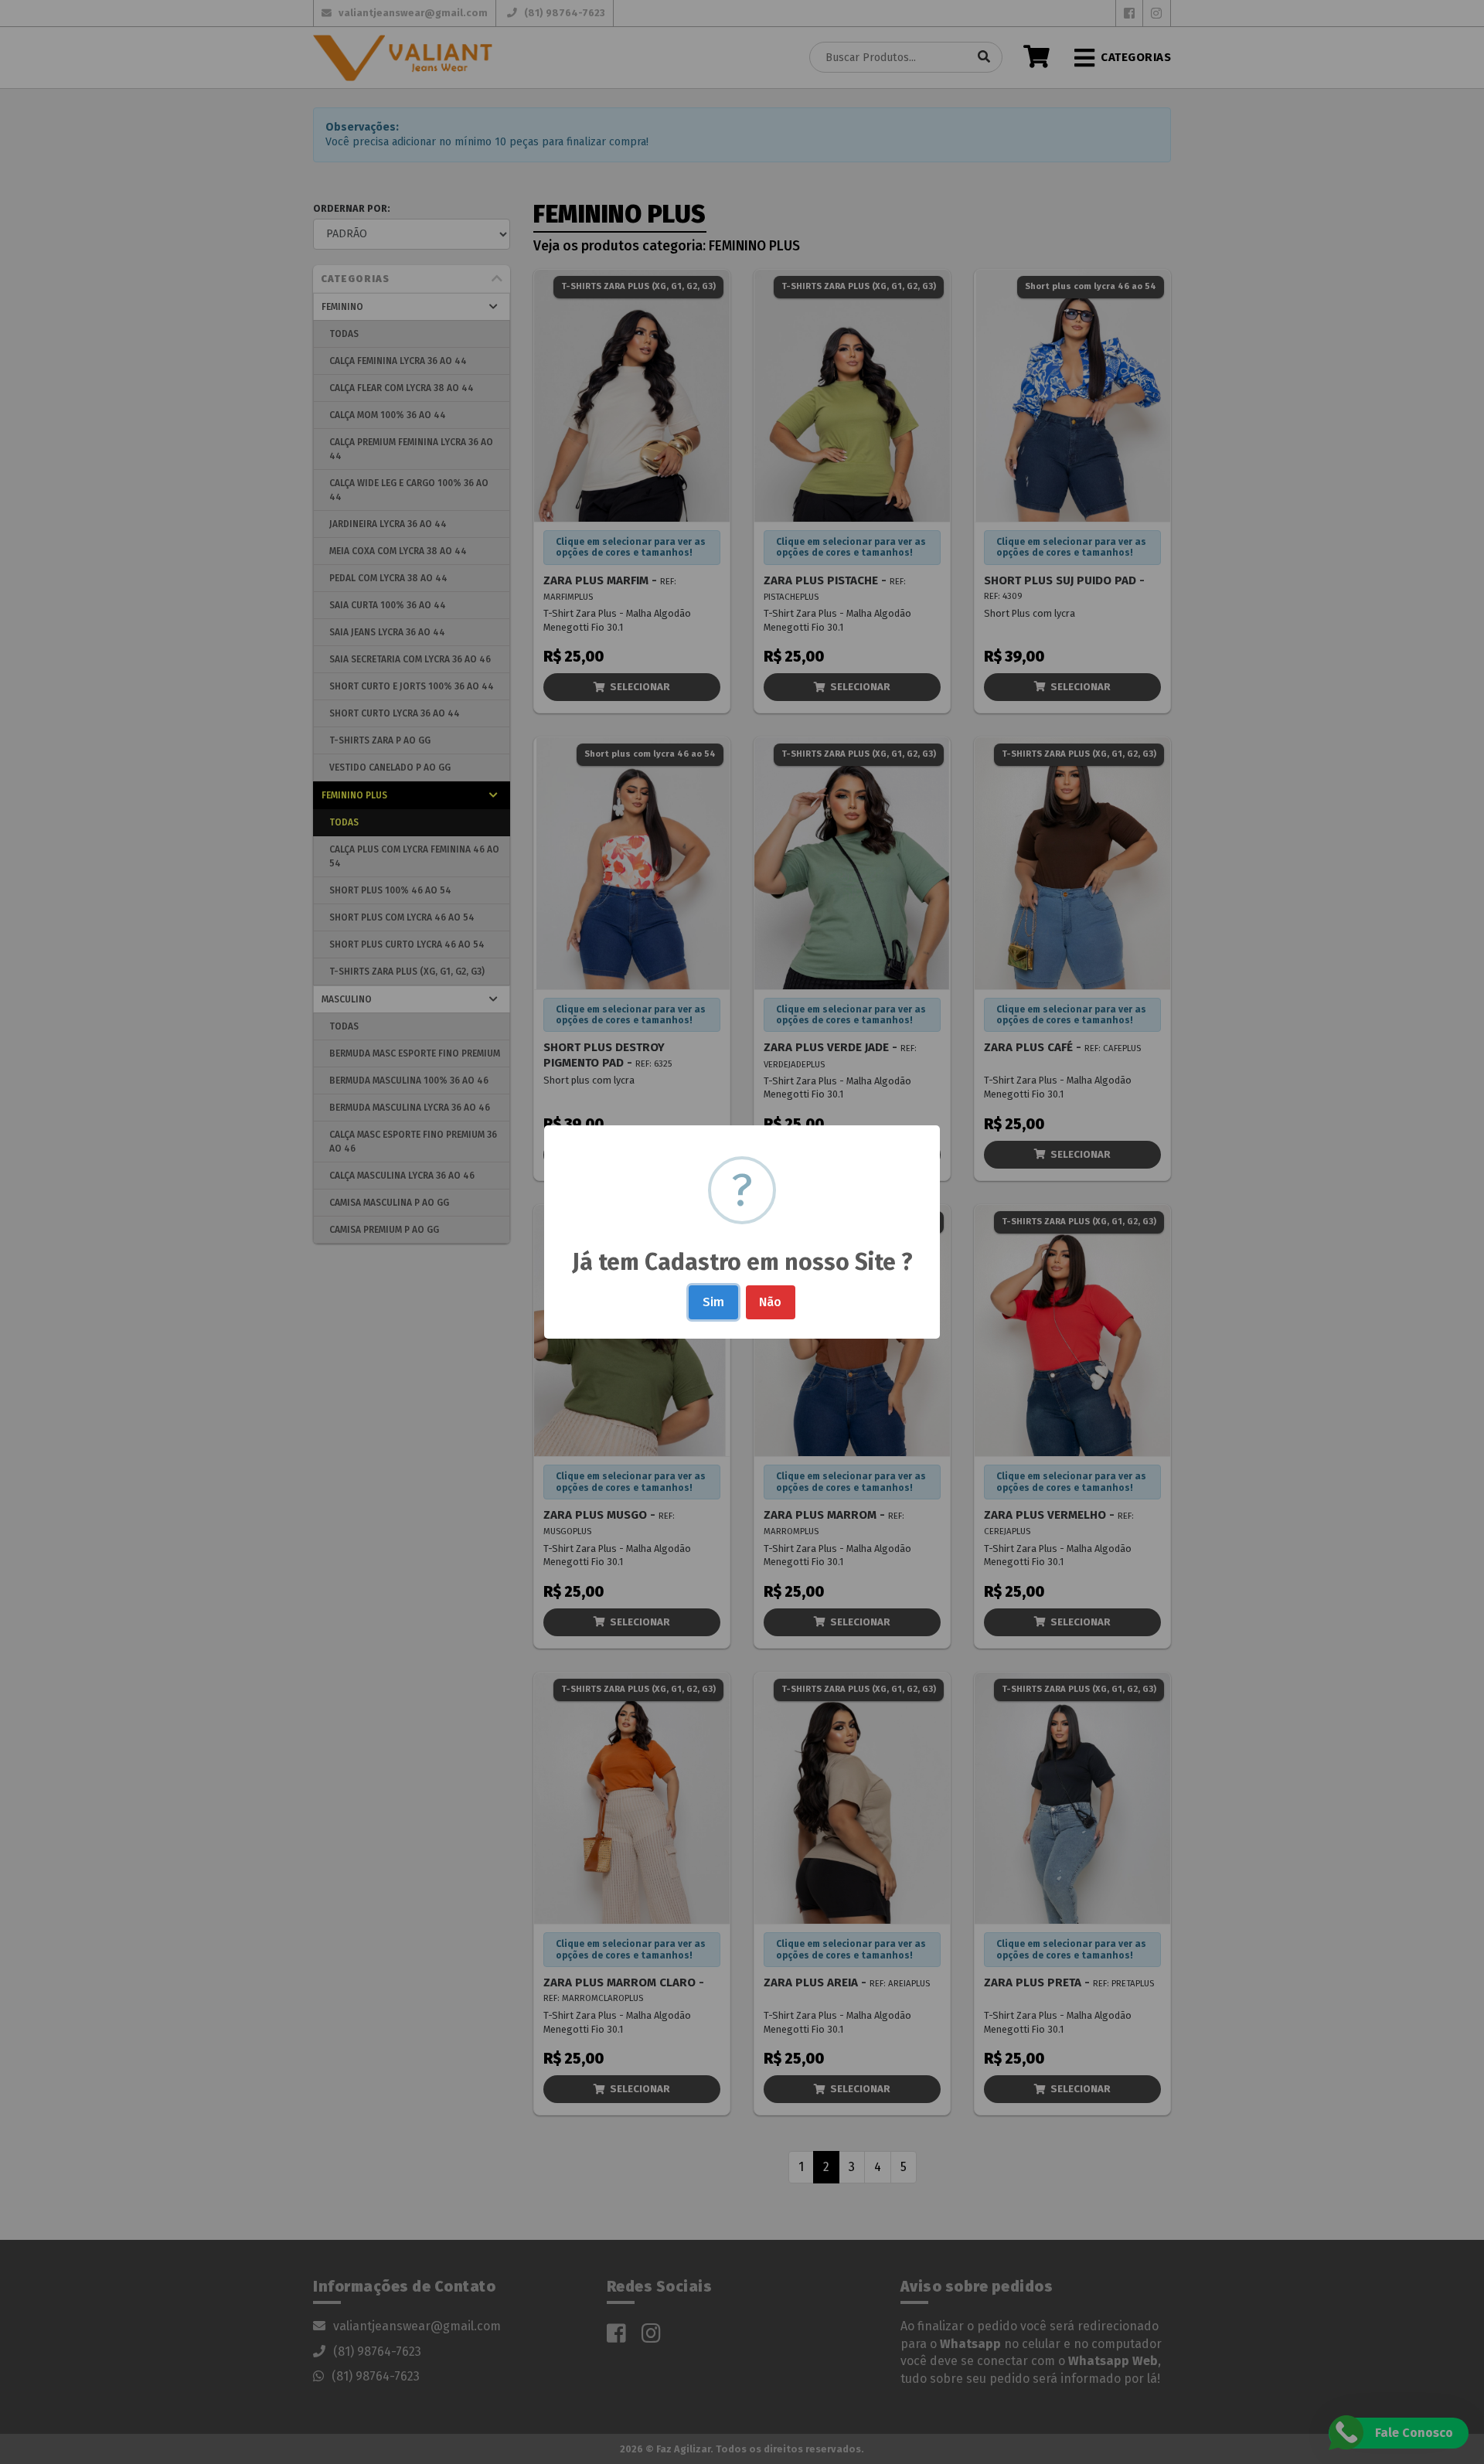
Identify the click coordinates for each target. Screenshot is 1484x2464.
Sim (713, 1302)
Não (770, 1302)
